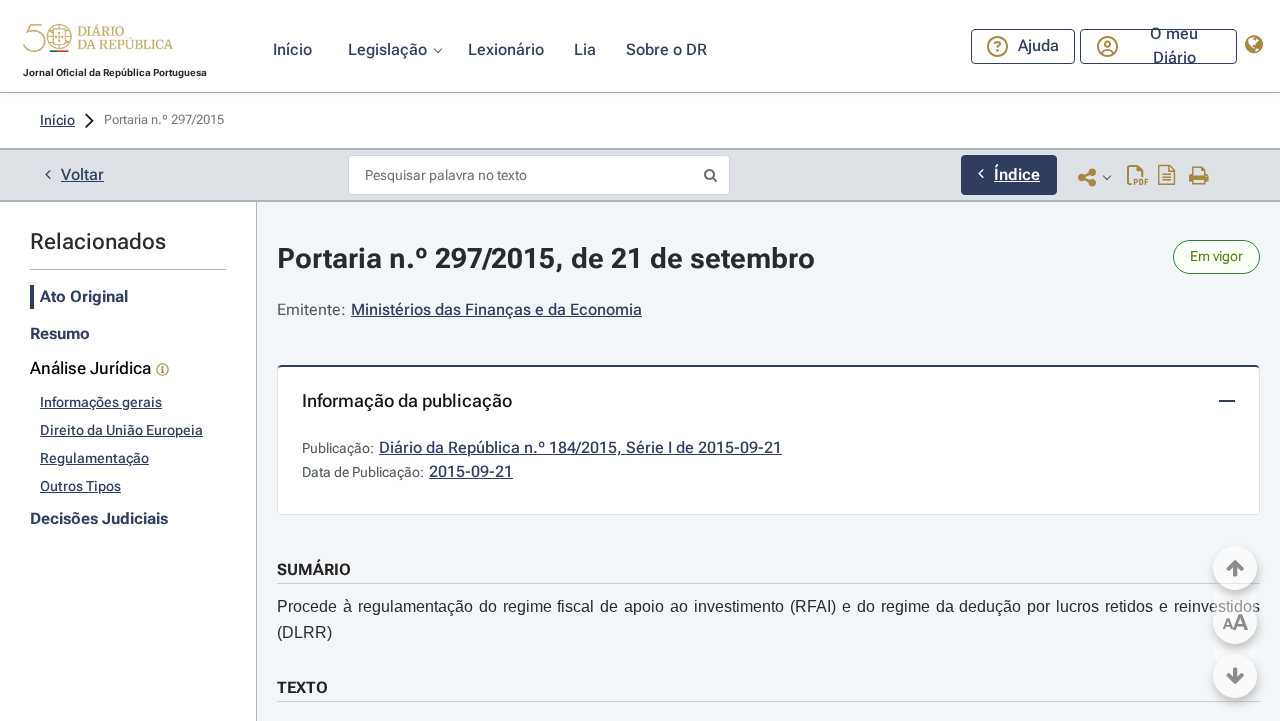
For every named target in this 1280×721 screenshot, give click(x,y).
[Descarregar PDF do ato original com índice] (1167, 177)
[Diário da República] (98, 42)
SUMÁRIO (314, 569)
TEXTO (302, 687)
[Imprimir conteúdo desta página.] (1199, 177)
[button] (98, 41)
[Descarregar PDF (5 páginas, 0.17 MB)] (1137, 177)
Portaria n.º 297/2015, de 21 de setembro (546, 258)
